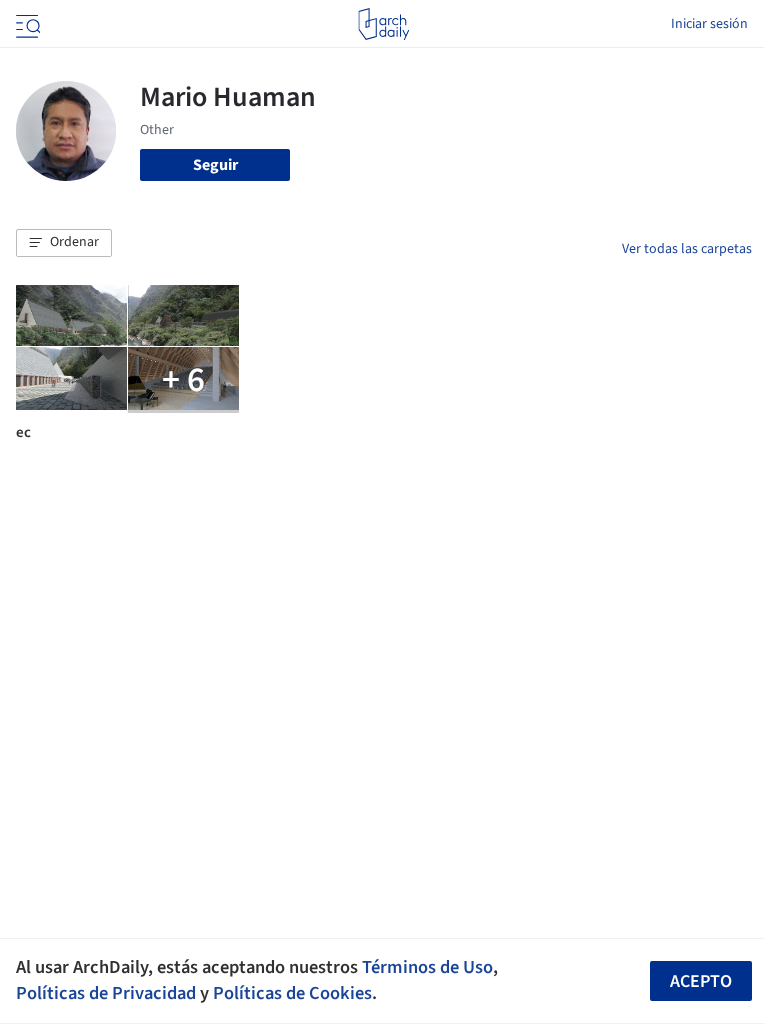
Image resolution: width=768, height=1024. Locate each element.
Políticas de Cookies (292, 993)
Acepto (701, 981)
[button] (64, 243)
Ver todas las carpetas (687, 249)
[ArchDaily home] (383, 24)
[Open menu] (26, 24)
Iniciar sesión (709, 24)
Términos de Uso (427, 967)
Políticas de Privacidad (106, 993)
